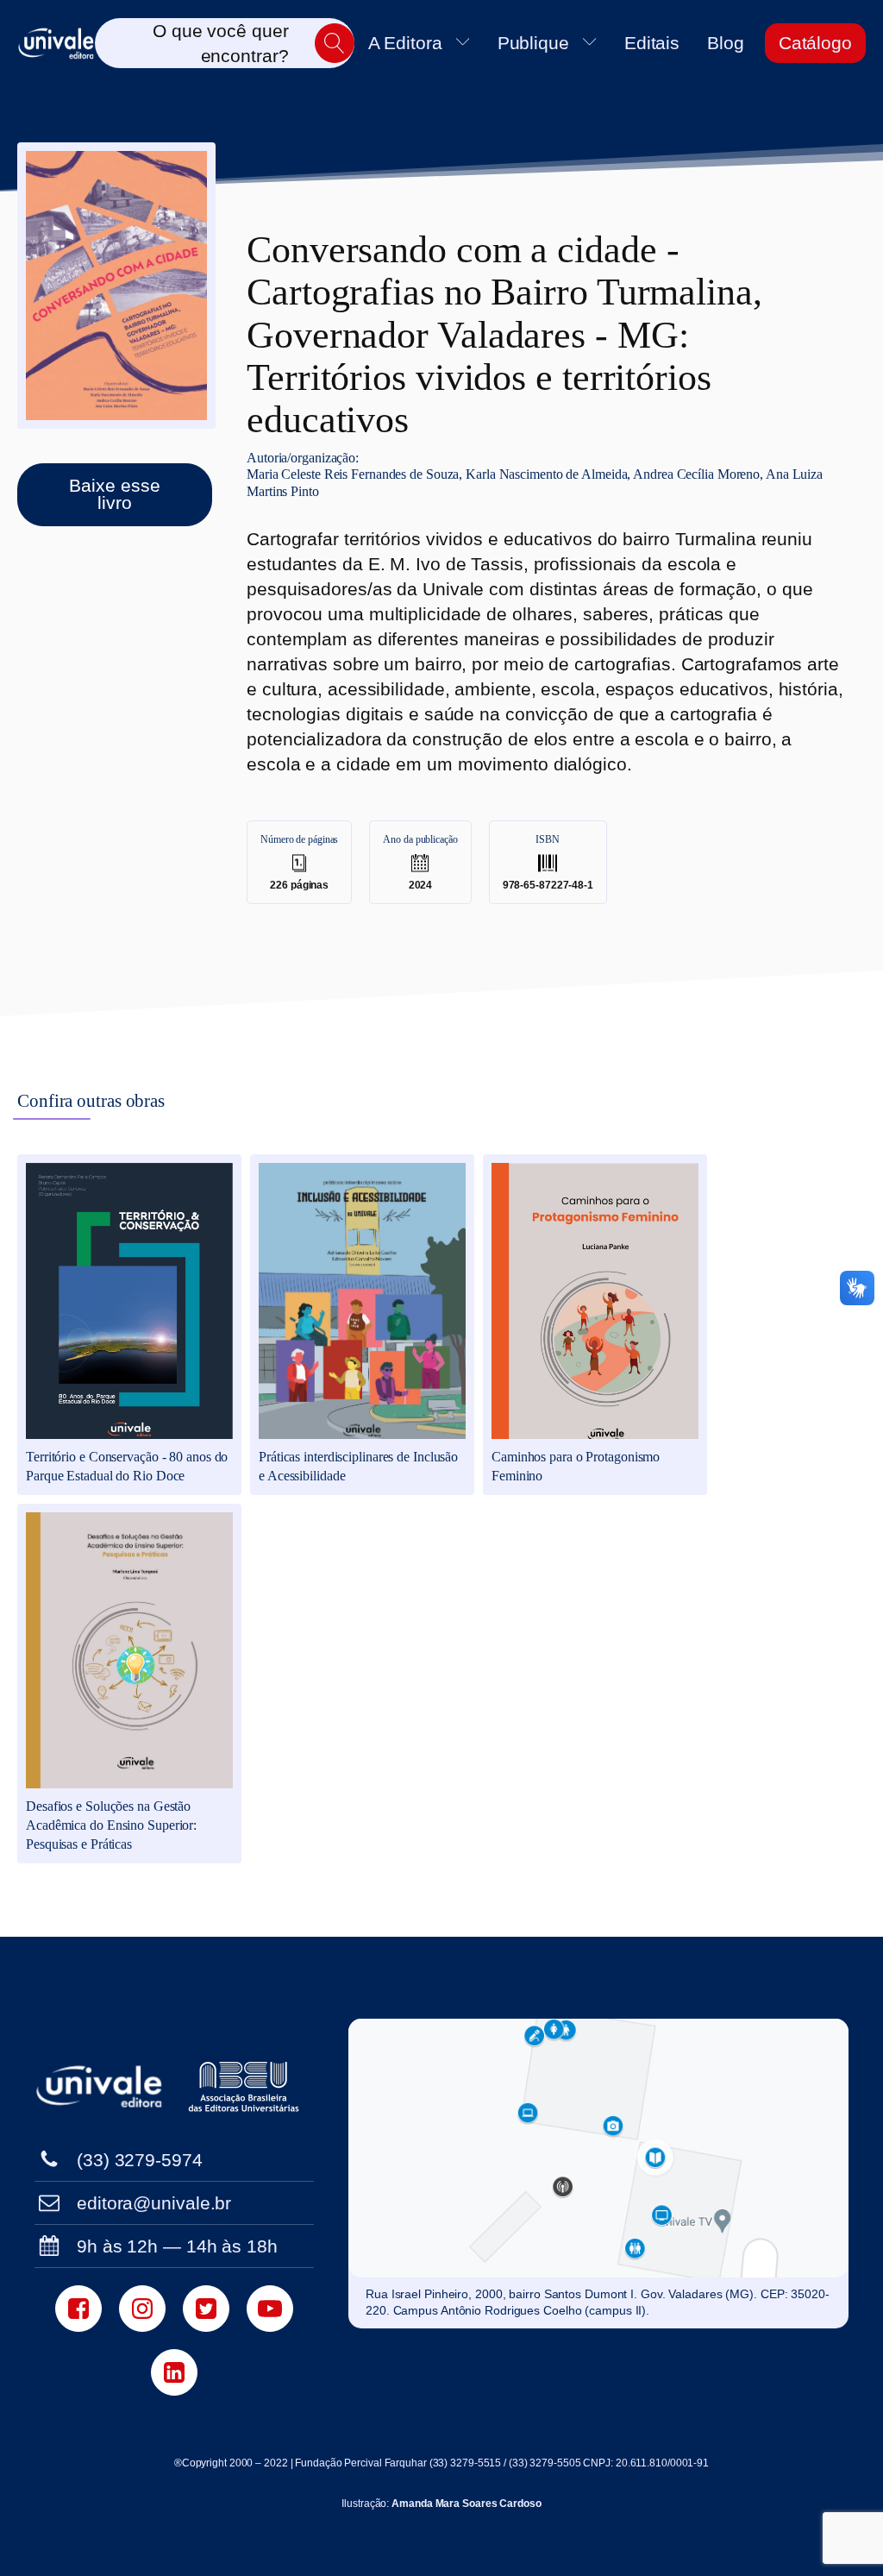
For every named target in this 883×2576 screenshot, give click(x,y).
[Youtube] (270, 2309)
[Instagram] (142, 2309)
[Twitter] (206, 2309)
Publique (533, 43)
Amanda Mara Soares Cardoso (466, 2504)
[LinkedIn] (174, 2372)
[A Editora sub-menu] (467, 43)
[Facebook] (78, 2309)
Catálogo (815, 43)
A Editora (405, 43)
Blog (726, 43)
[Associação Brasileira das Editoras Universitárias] (246, 2087)
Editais (652, 43)
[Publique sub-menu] (593, 43)
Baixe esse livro (114, 494)
